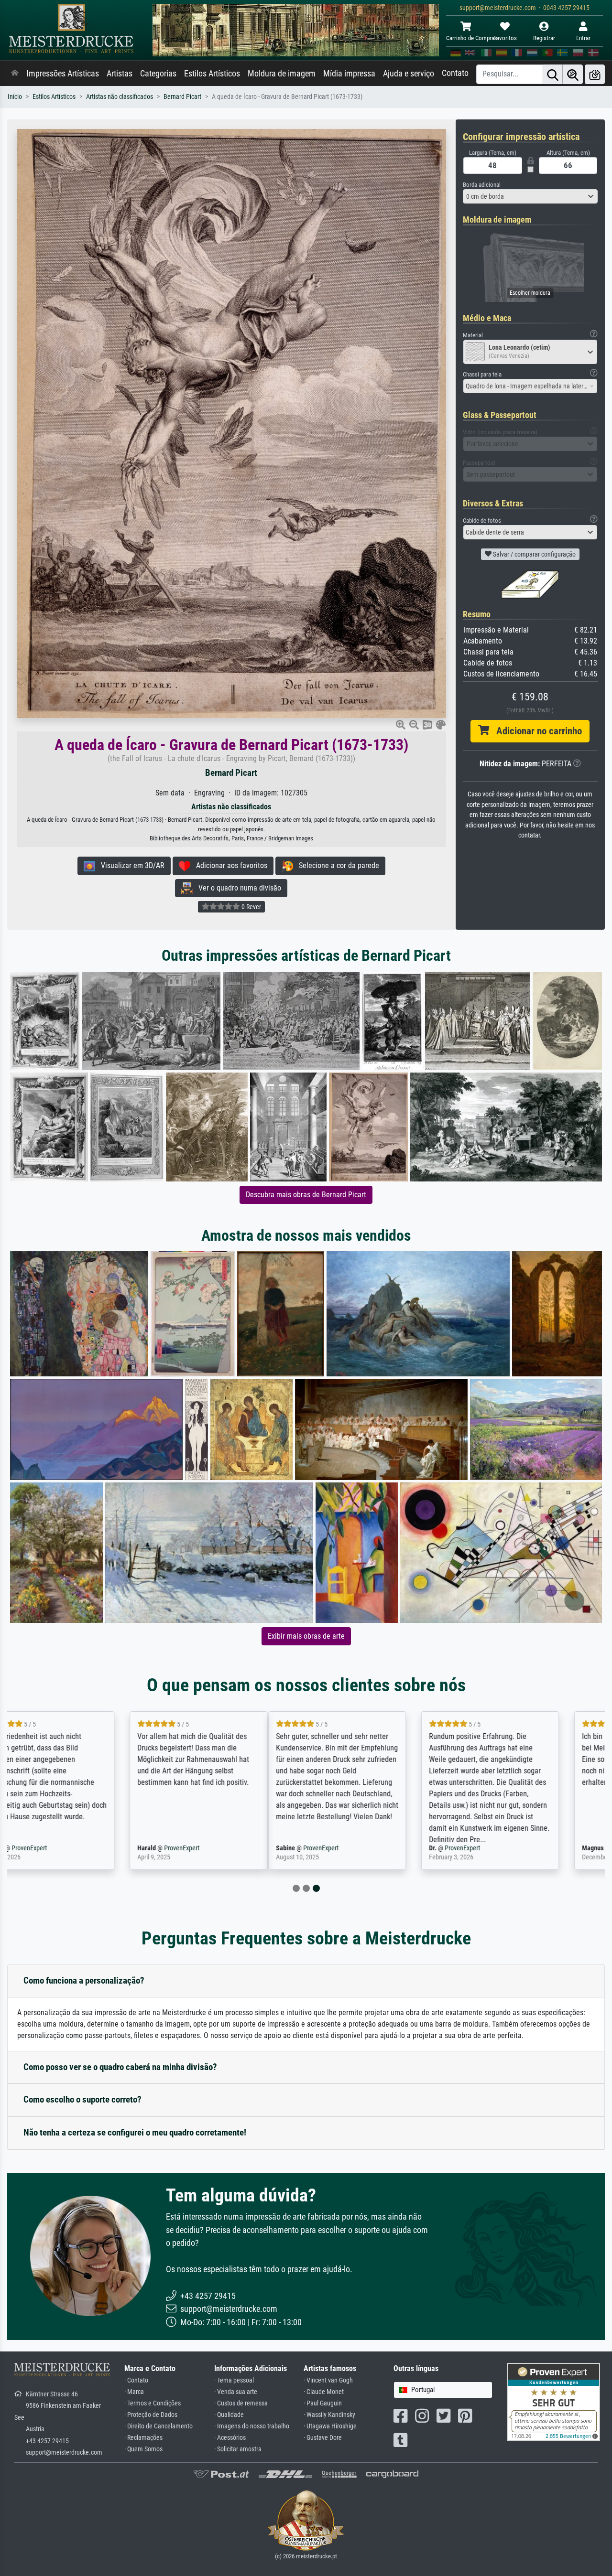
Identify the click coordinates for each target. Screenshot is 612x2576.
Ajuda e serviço (409, 74)
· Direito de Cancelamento (158, 2426)
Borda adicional (482, 185)
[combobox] (530, 196)
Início (15, 97)
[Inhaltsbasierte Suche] (573, 74)
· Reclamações (143, 2438)
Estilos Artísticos (212, 74)
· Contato (136, 2380)
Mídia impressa (349, 74)
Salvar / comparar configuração (534, 554)
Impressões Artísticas (63, 74)
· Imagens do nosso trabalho (252, 2426)
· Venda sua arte (236, 2392)
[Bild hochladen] (595, 74)
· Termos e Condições (153, 2403)
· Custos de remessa (241, 2403)
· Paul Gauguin (323, 2403)
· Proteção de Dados (151, 2415)
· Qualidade (229, 2415)
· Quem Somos (143, 2449)
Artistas (120, 74)
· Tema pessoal (234, 2380)
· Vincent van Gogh (328, 2380)
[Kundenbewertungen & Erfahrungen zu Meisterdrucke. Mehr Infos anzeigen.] (553, 2401)
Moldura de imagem (282, 74)
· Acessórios (230, 2438)
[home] (15, 74)
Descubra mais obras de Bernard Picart (306, 1195)
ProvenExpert (67, 1848)
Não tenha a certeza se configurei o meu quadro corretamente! (135, 2132)
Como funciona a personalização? (84, 1980)
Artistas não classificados (120, 97)
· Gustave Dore (323, 2438)
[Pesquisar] (553, 74)
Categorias (158, 74)
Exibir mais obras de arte (306, 1636)
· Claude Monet (324, 2392)
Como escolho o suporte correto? (82, 2099)
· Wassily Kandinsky (329, 2415)
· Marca (134, 2392)
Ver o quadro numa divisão (237, 888)
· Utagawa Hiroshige (330, 2426)
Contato (455, 73)
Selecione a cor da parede (336, 865)
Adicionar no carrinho (535, 731)
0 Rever (251, 907)
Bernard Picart (182, 97)
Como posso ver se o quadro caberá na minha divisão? (120, 2067)
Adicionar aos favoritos (229, 865)
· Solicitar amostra (238, 2449)
